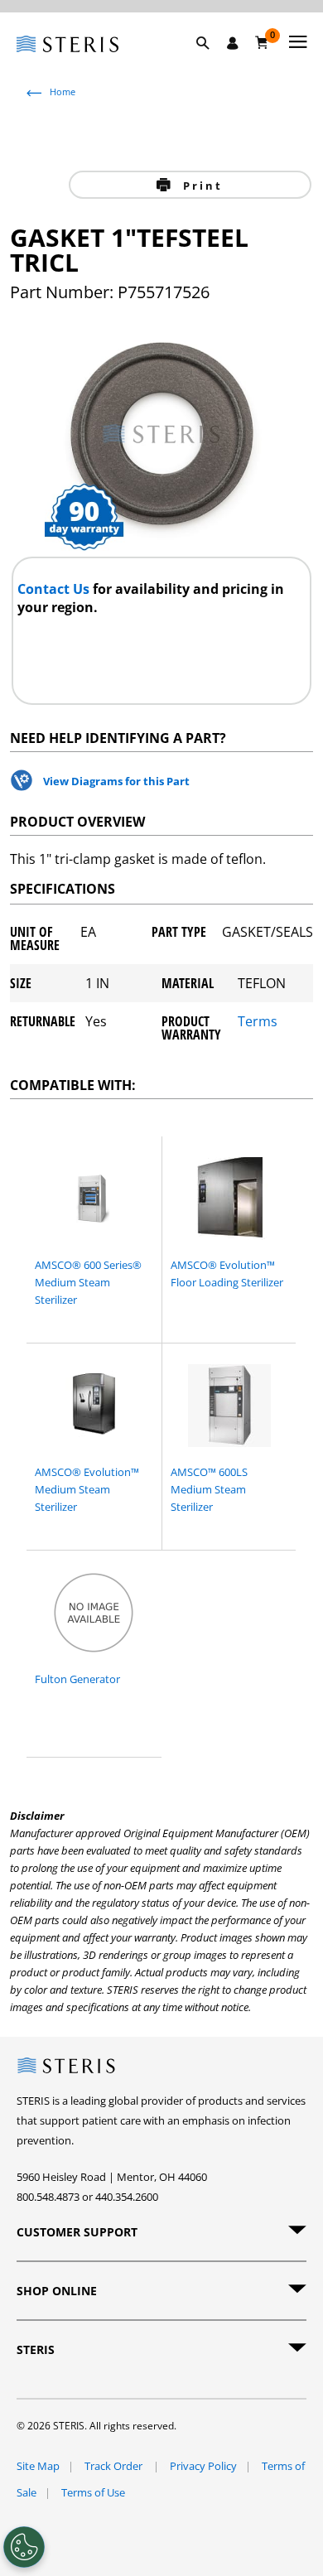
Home (63, 92)
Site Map (38, 2466)
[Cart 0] (262, 42)
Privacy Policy (203, 2466)
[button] (211, 62)
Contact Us (55, 589)
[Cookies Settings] (24, 2547)
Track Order (115, 2466)
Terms (258, 1023)
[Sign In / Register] (233, 43)
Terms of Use (93, 2492)
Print (200, 186)
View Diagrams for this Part (116, 781)
